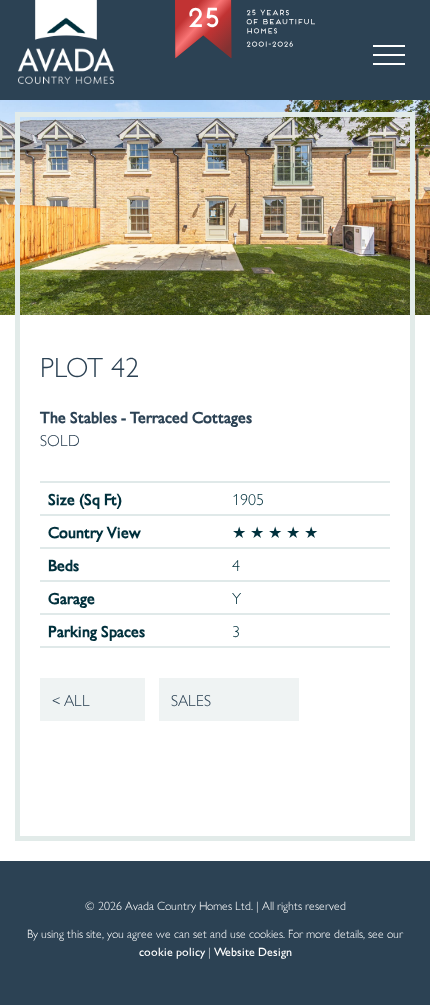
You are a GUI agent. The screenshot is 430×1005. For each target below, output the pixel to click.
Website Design (253, 951)
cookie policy (172, 951)
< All (71, 699)
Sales (191, 699)
